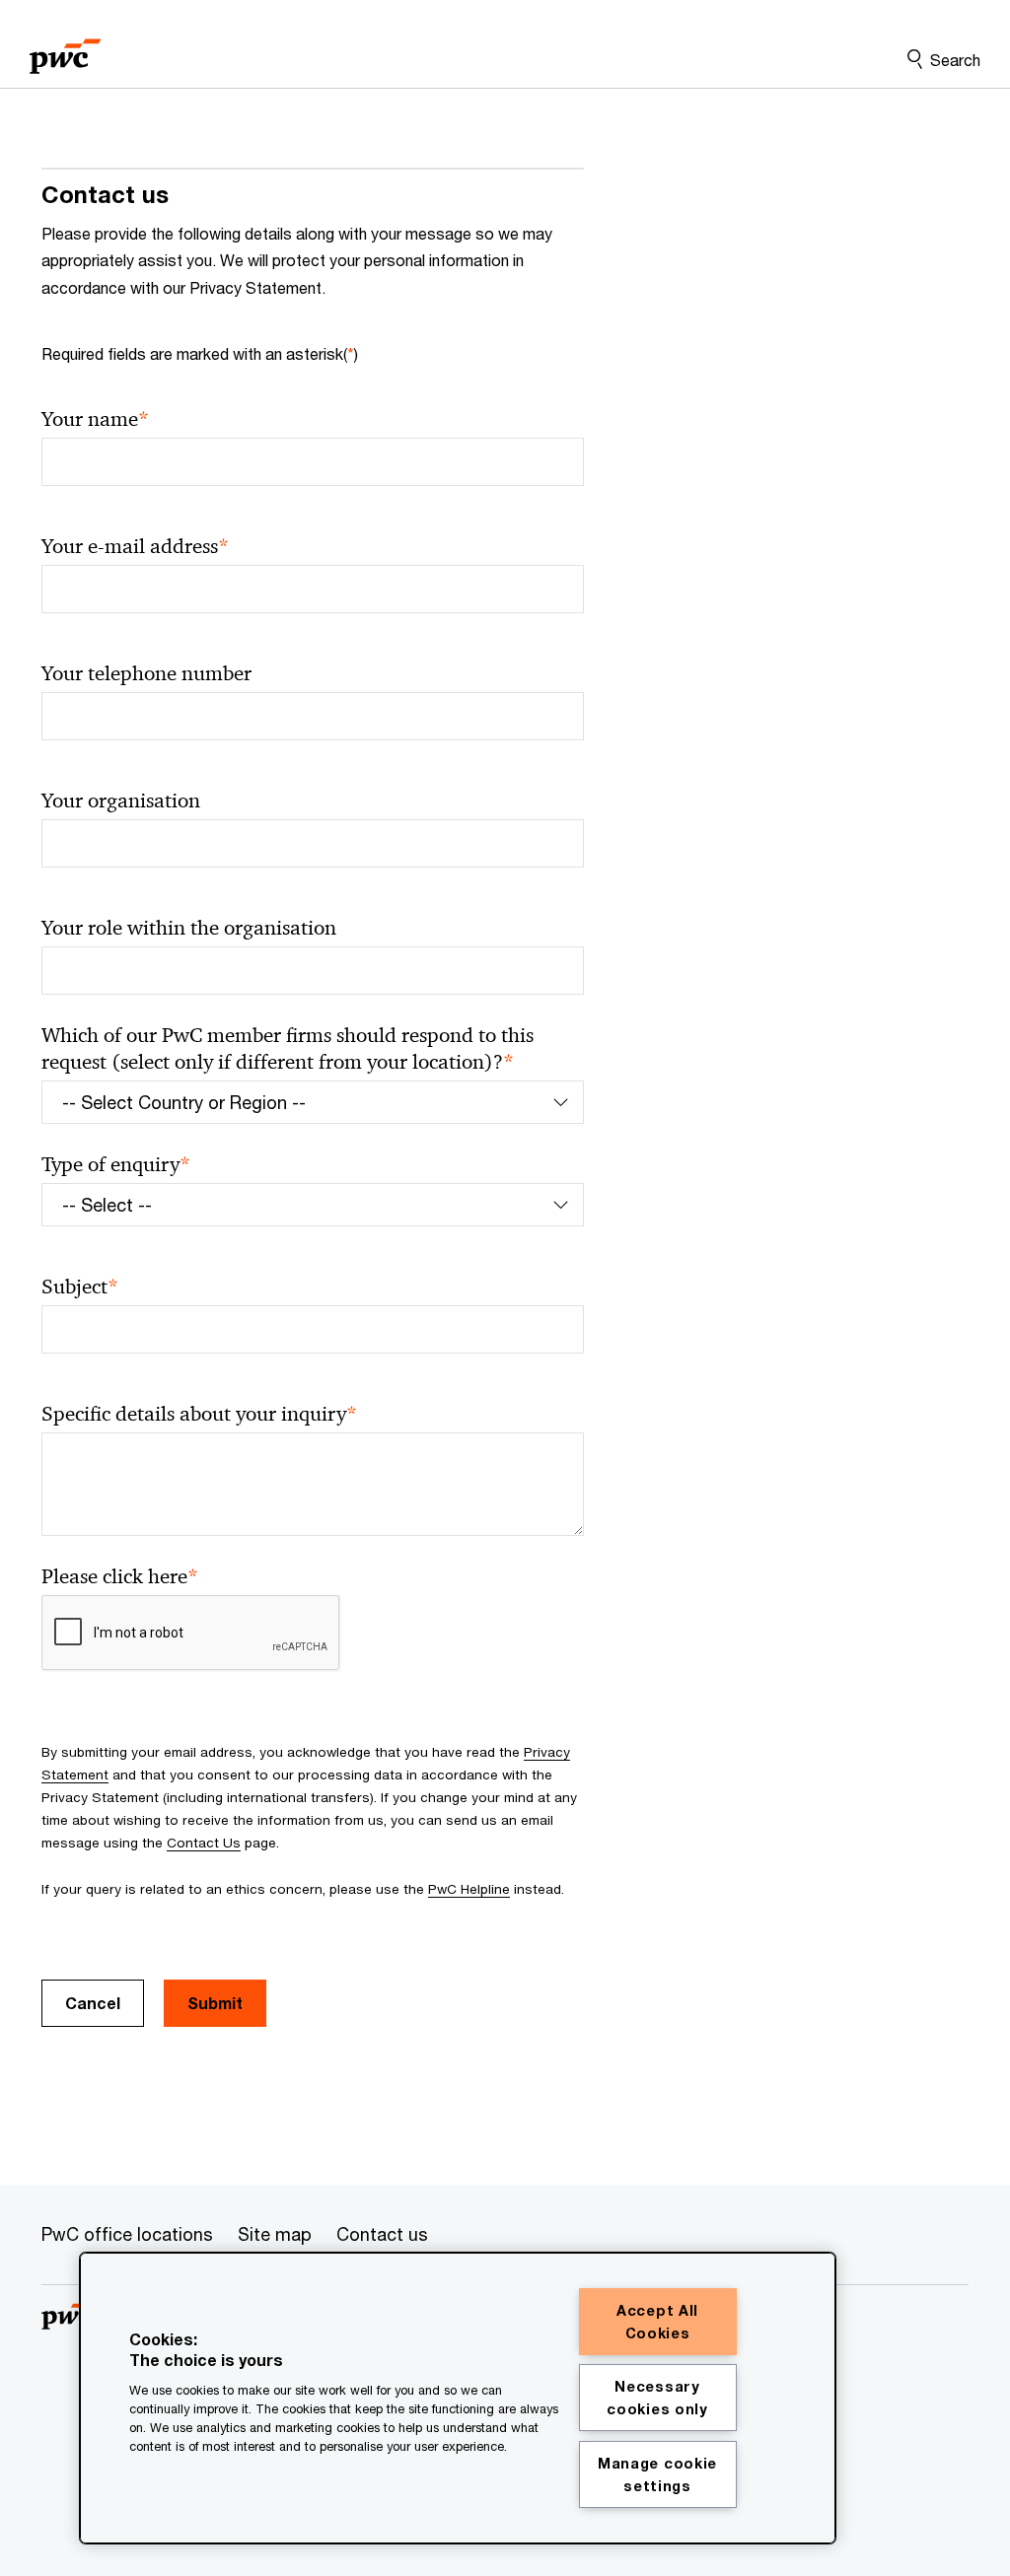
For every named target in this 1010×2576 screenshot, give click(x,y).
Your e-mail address (135, 547)
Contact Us (204, 1843)
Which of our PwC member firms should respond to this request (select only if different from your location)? (288, 1049)
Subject (80, 1287)
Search (955, 60)
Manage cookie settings (657, 2474)
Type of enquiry (116, 1165)
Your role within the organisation (189, 928)
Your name (95, 419)
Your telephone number (146, 673)
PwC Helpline (469, 1889)
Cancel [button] (93, 2003)
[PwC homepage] (65, 50)
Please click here (120, 1577)
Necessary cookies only (657, 2398)
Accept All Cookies (657, 2322)
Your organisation (121, 801)
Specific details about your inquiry (199, 1414)
